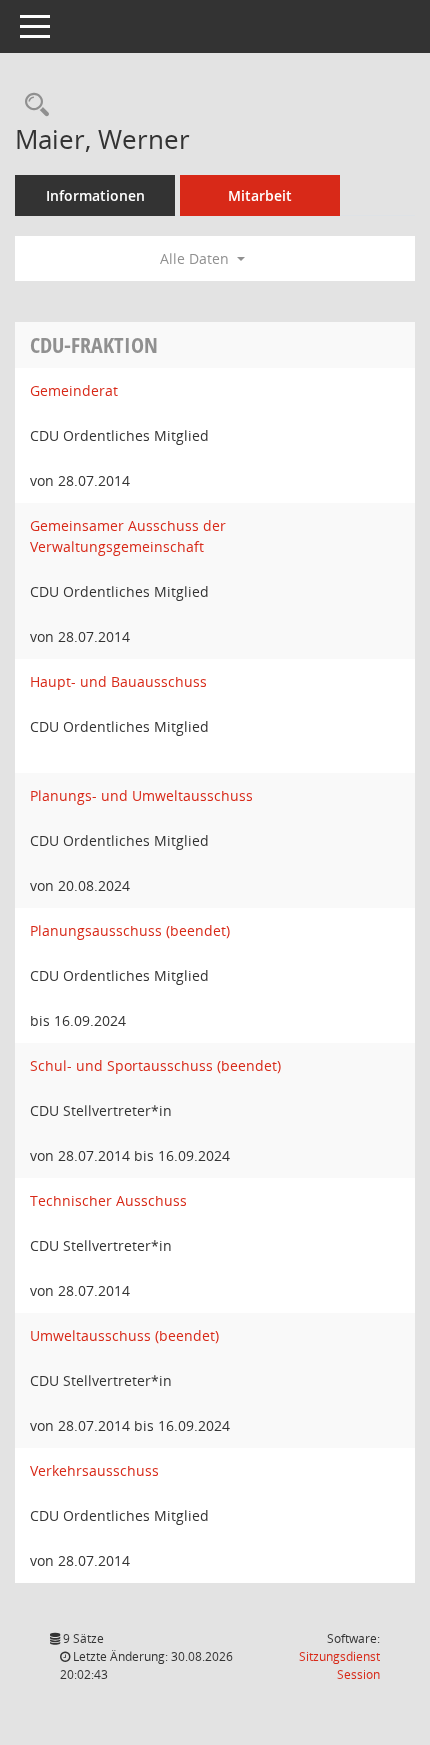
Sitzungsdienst (339, 1665)
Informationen (95, 195)
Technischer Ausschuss (108, 1200)
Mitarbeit (260, 195)
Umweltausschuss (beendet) (124, 1335)
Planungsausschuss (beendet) (130, 930)
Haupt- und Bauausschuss (118, 681)
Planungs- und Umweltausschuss (141, 795)
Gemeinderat (74, 390)
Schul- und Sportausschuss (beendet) (155, 1065)
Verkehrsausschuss (94, 1470)
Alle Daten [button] (196, 258)
